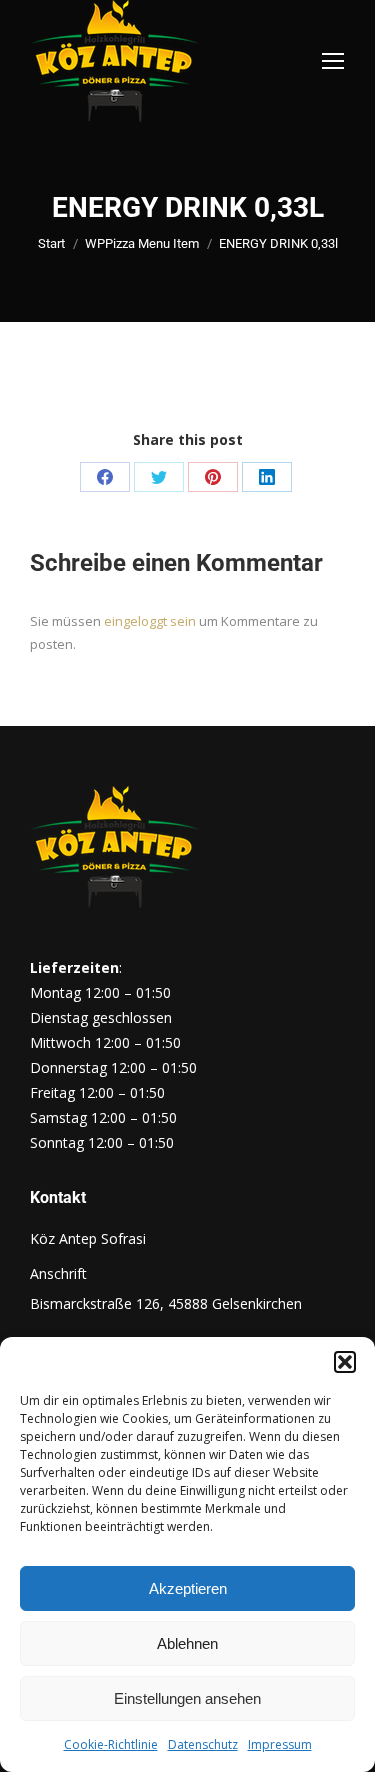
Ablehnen (187, 1643)
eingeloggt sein (150, 621)
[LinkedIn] (267, 477)
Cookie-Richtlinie (111, 1744)
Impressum (280, 1744)
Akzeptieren (188, 1588)
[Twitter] (159, 477)
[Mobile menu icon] (333, 61)
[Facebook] (105, 477)
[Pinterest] (213, 477)
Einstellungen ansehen (187, 1698)
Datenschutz (203, 1744)
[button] (345, 1362)
